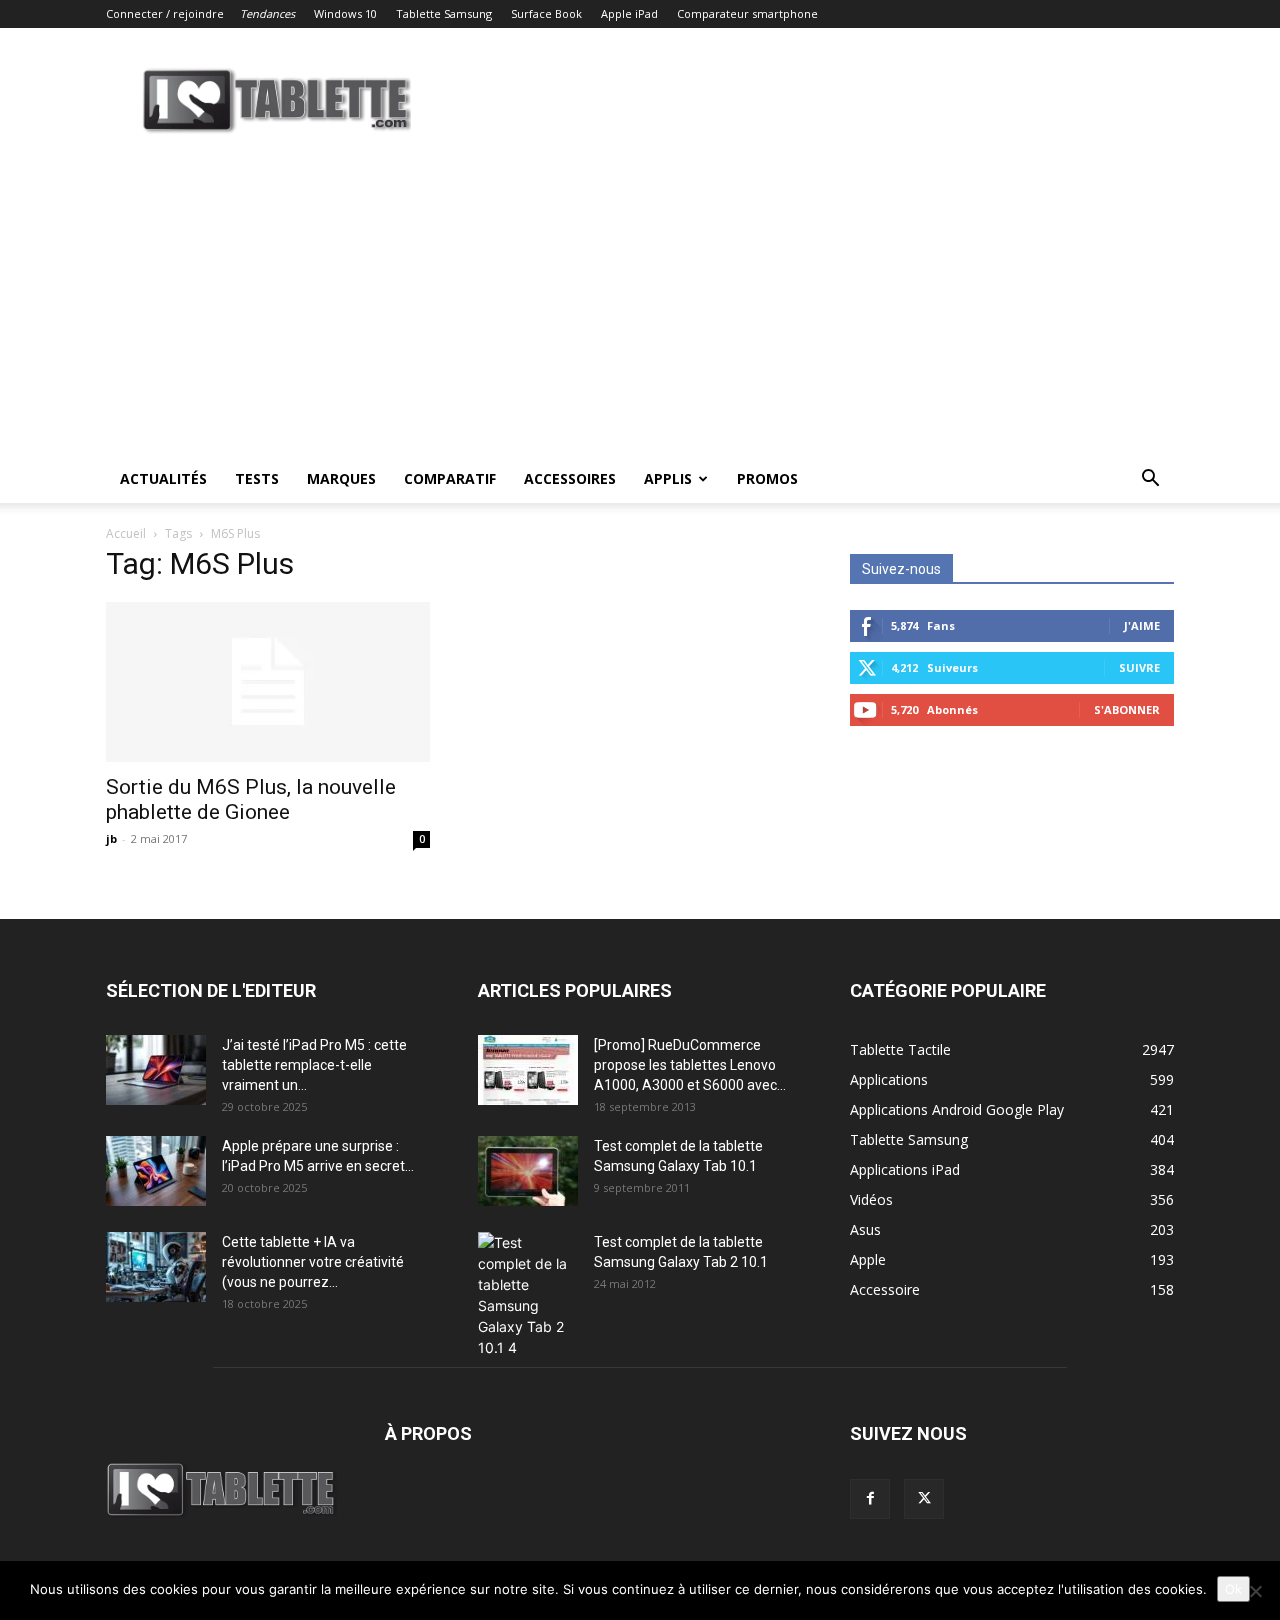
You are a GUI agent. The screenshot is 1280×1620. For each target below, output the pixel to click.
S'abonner (1127, 709)
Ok (1233, 1589)
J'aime (1142, 625)
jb (111, 838)
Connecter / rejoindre (165, 13)
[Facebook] (870, 1499)
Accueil (126, 533)
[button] (1150, 480)
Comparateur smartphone (747, 13)
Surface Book (546, 13)
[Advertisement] (640, 305)
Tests (257, 478)
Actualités (163, 478)
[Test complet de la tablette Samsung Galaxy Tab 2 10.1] (528, 1295)
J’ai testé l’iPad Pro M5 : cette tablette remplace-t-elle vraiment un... (314, 1065)
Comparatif (450, 478)
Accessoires (570, 478)
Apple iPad (629, 13)
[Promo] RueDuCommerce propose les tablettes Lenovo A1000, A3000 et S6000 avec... (690, 1065)
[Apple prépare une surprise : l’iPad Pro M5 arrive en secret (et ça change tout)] (156, 1171)
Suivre (1139, 667)
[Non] (1255, 1591)
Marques (341, 478)
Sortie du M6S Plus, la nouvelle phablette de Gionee (251, 799)
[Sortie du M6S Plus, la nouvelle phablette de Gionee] (268, 682)
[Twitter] (924, 1499)
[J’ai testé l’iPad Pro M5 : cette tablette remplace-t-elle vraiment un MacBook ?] (156, 1070)
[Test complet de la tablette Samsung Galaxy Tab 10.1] (528, 1171)
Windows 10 (345, 13)
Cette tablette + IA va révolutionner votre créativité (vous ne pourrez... (313, 1262)
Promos (767, 478)
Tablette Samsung (444, 13)
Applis (668, 478)
